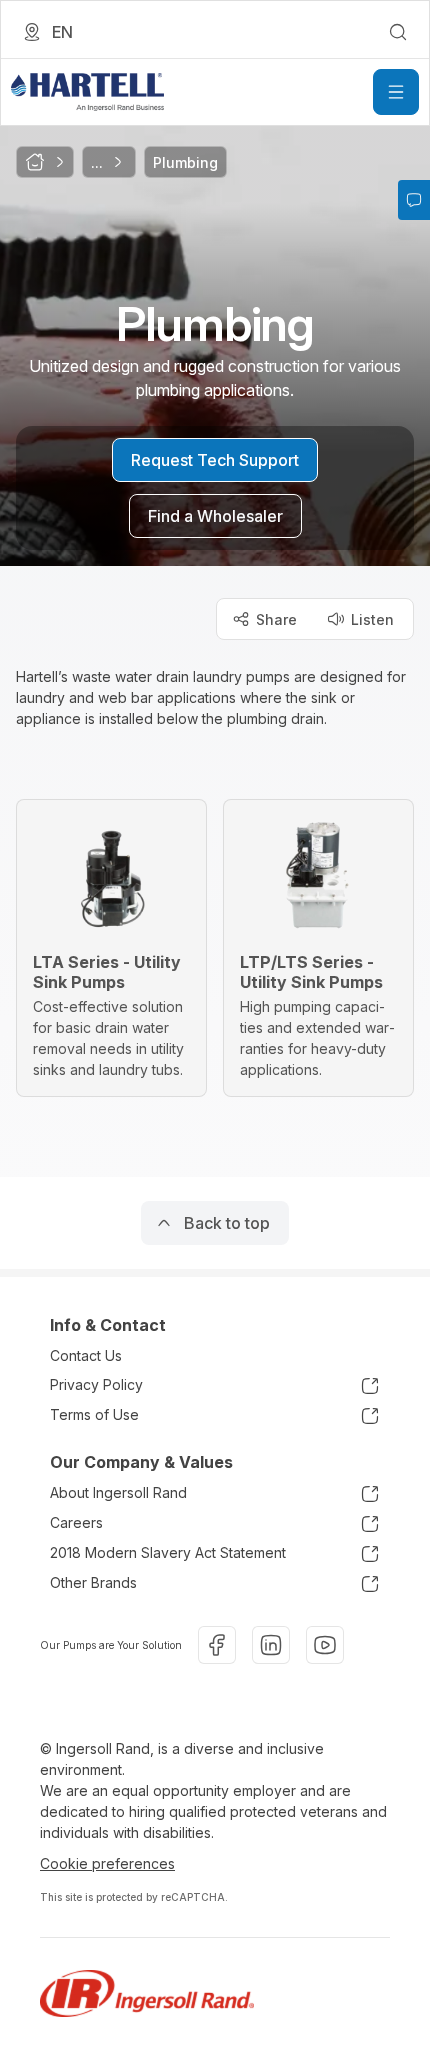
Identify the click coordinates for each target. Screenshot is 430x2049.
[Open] (396, 92)
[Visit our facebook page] (217, 1645)
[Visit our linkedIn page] (271, 1645)
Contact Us (86, 1355)
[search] (398, 32)
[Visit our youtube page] (325, 1645)
